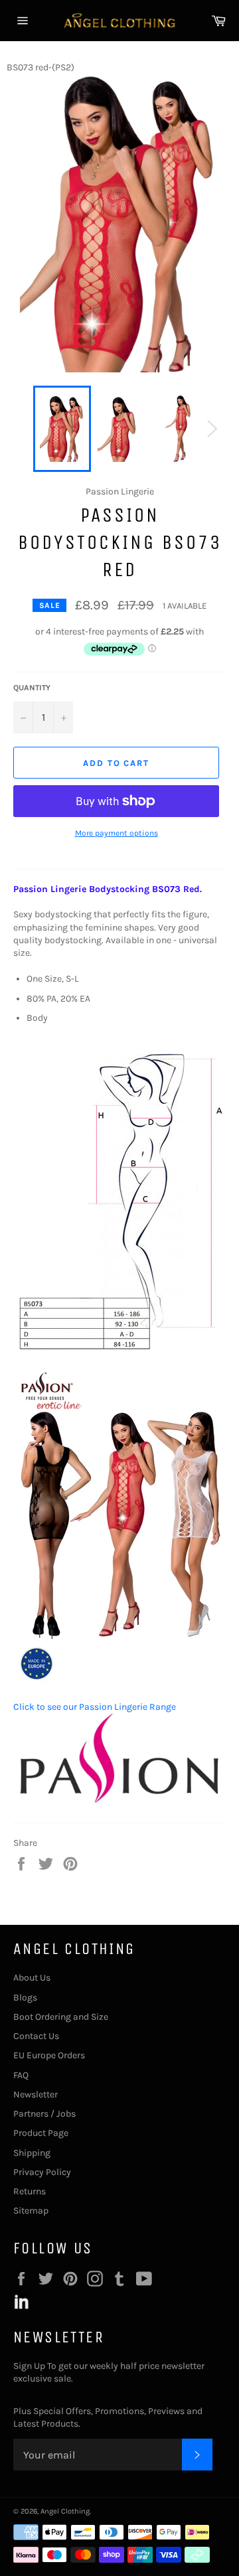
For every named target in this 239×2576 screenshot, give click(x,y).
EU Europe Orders (49, 2055)
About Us (32, 1978)
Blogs (25, 1998)
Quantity (32, 688)
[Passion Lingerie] (119, 1803)
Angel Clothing (65, 2511)
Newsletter (36, 2094)
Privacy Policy (42, 2172)
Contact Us (36, 2036)
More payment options (117, 833)
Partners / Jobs (44, 2114)
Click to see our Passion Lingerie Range (95, 1707)
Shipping (32, 2153)
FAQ (21, 2075)
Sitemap (31, 2211)
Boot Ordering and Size (61, 2017)
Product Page (41, 2133)
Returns (30, 2191)
